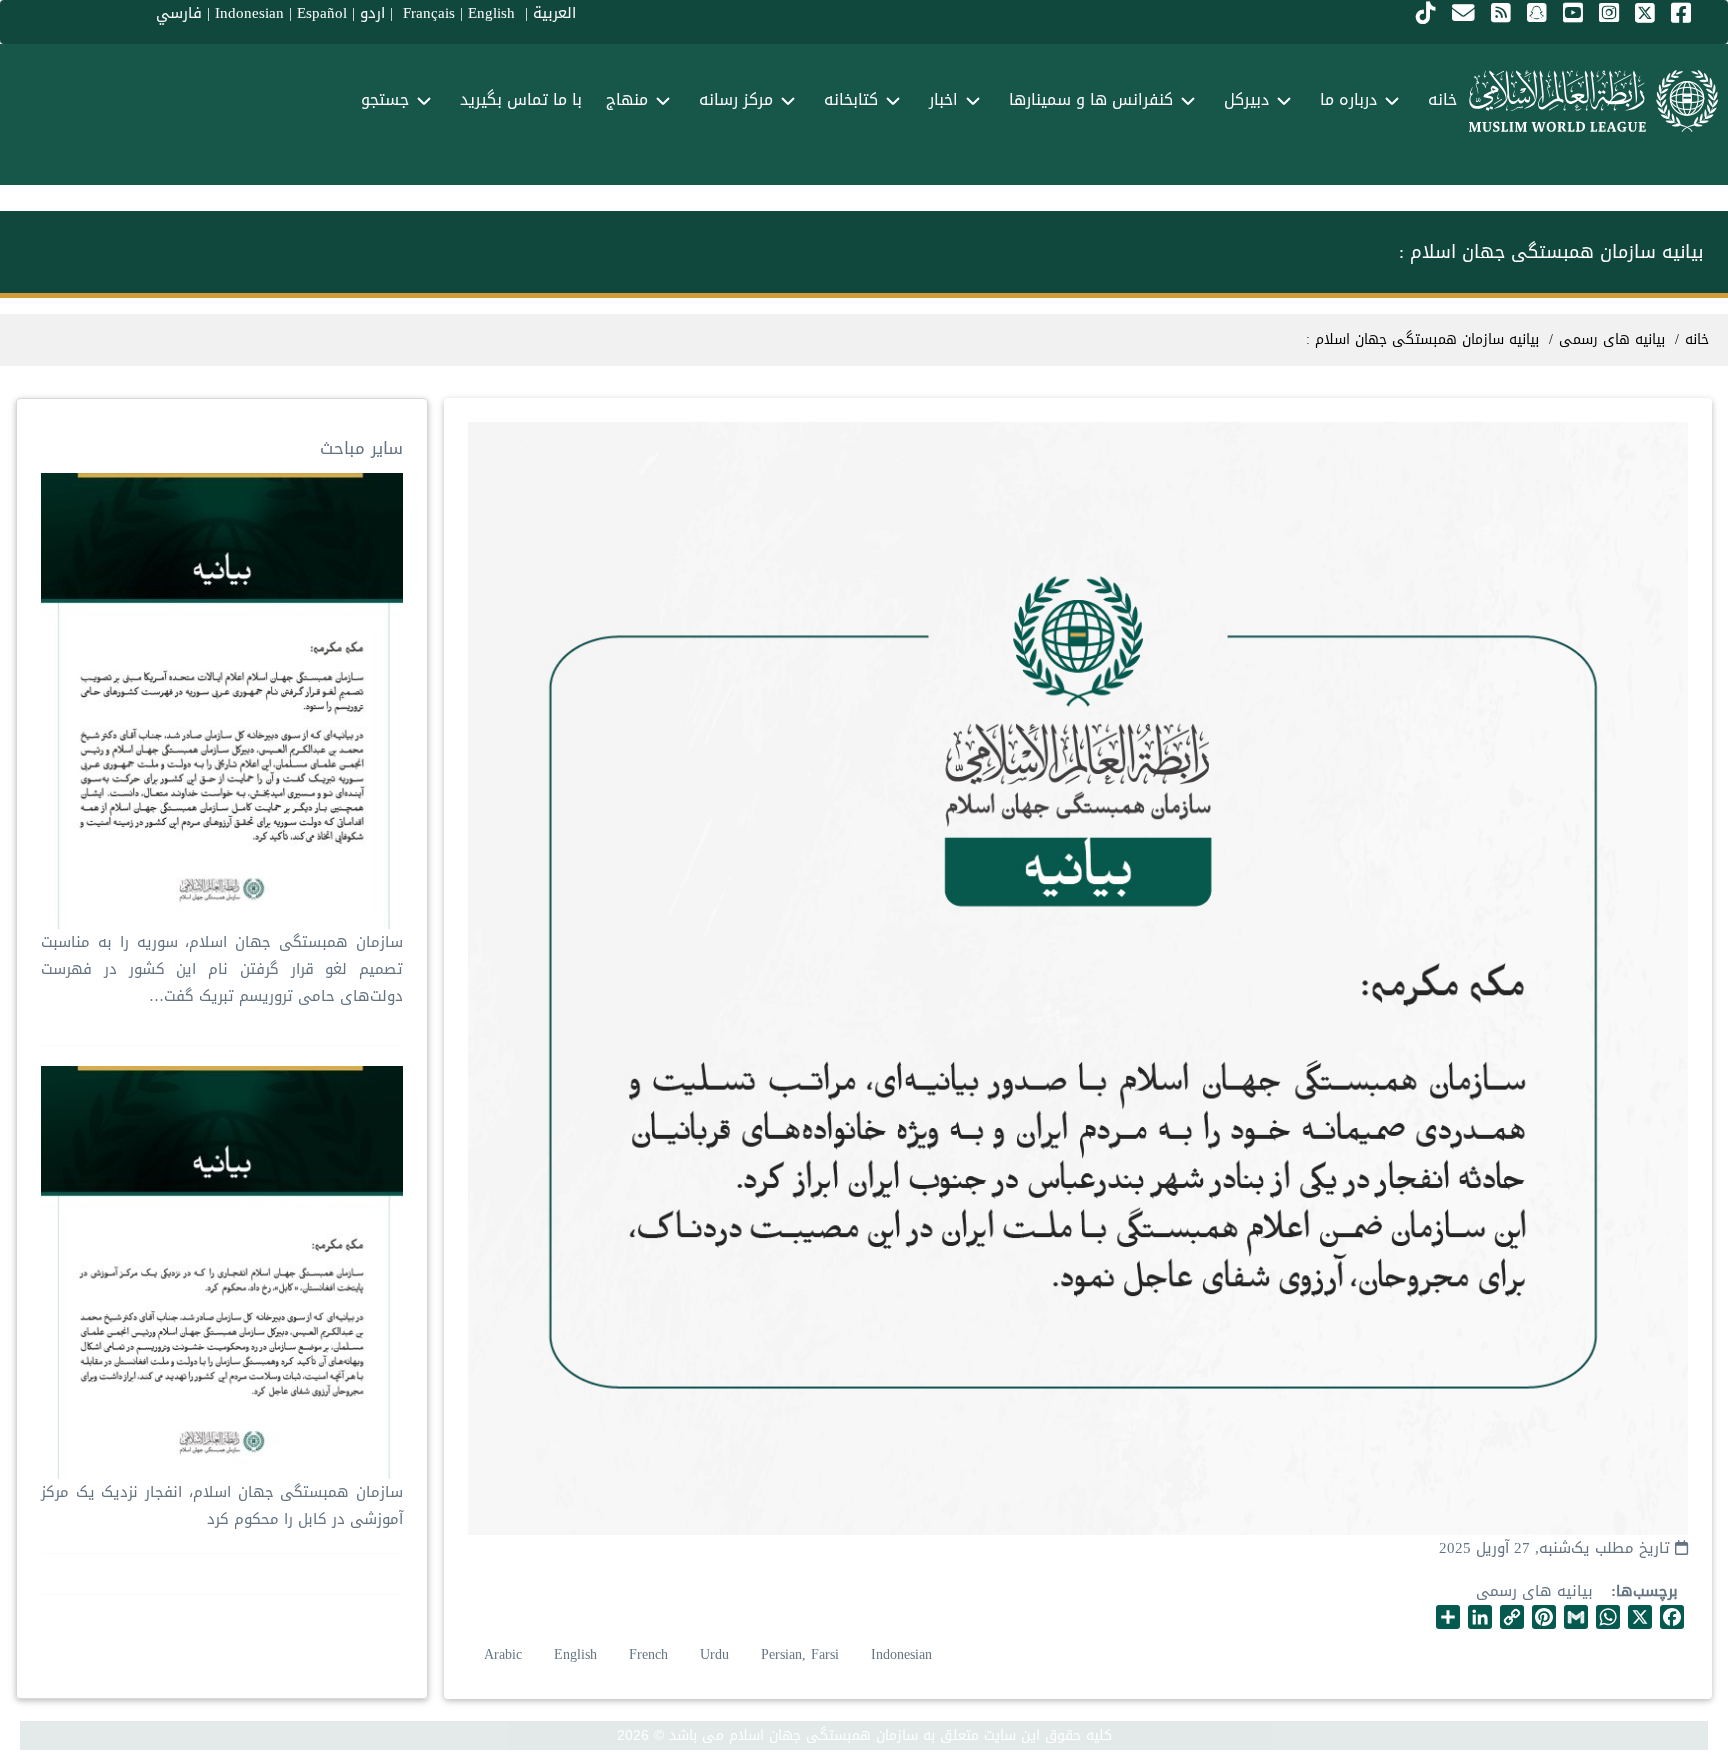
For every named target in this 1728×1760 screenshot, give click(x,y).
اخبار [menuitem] (943, 99)
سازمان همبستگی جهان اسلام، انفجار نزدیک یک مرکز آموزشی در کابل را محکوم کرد (222, 1505)
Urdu (714, 1654)
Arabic (503, 1654)
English (575, 1654)
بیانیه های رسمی (1534, 1591)
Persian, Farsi (800, 1654)
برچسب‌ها (1647, 1591)
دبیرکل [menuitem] (1246, 99)
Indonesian (901, 1654)
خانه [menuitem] (1442, 99)
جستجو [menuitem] (385, 99)
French (648, 1654)
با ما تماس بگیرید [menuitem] (521, 99)
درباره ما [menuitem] (1348, 99)
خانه (1697, 339)
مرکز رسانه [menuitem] (736, 99)
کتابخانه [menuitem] (851, 99)
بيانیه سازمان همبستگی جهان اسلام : (1422, 339)
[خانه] (1593, 101)
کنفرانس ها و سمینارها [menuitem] (1091, 99)
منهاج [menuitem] (627, 99)
